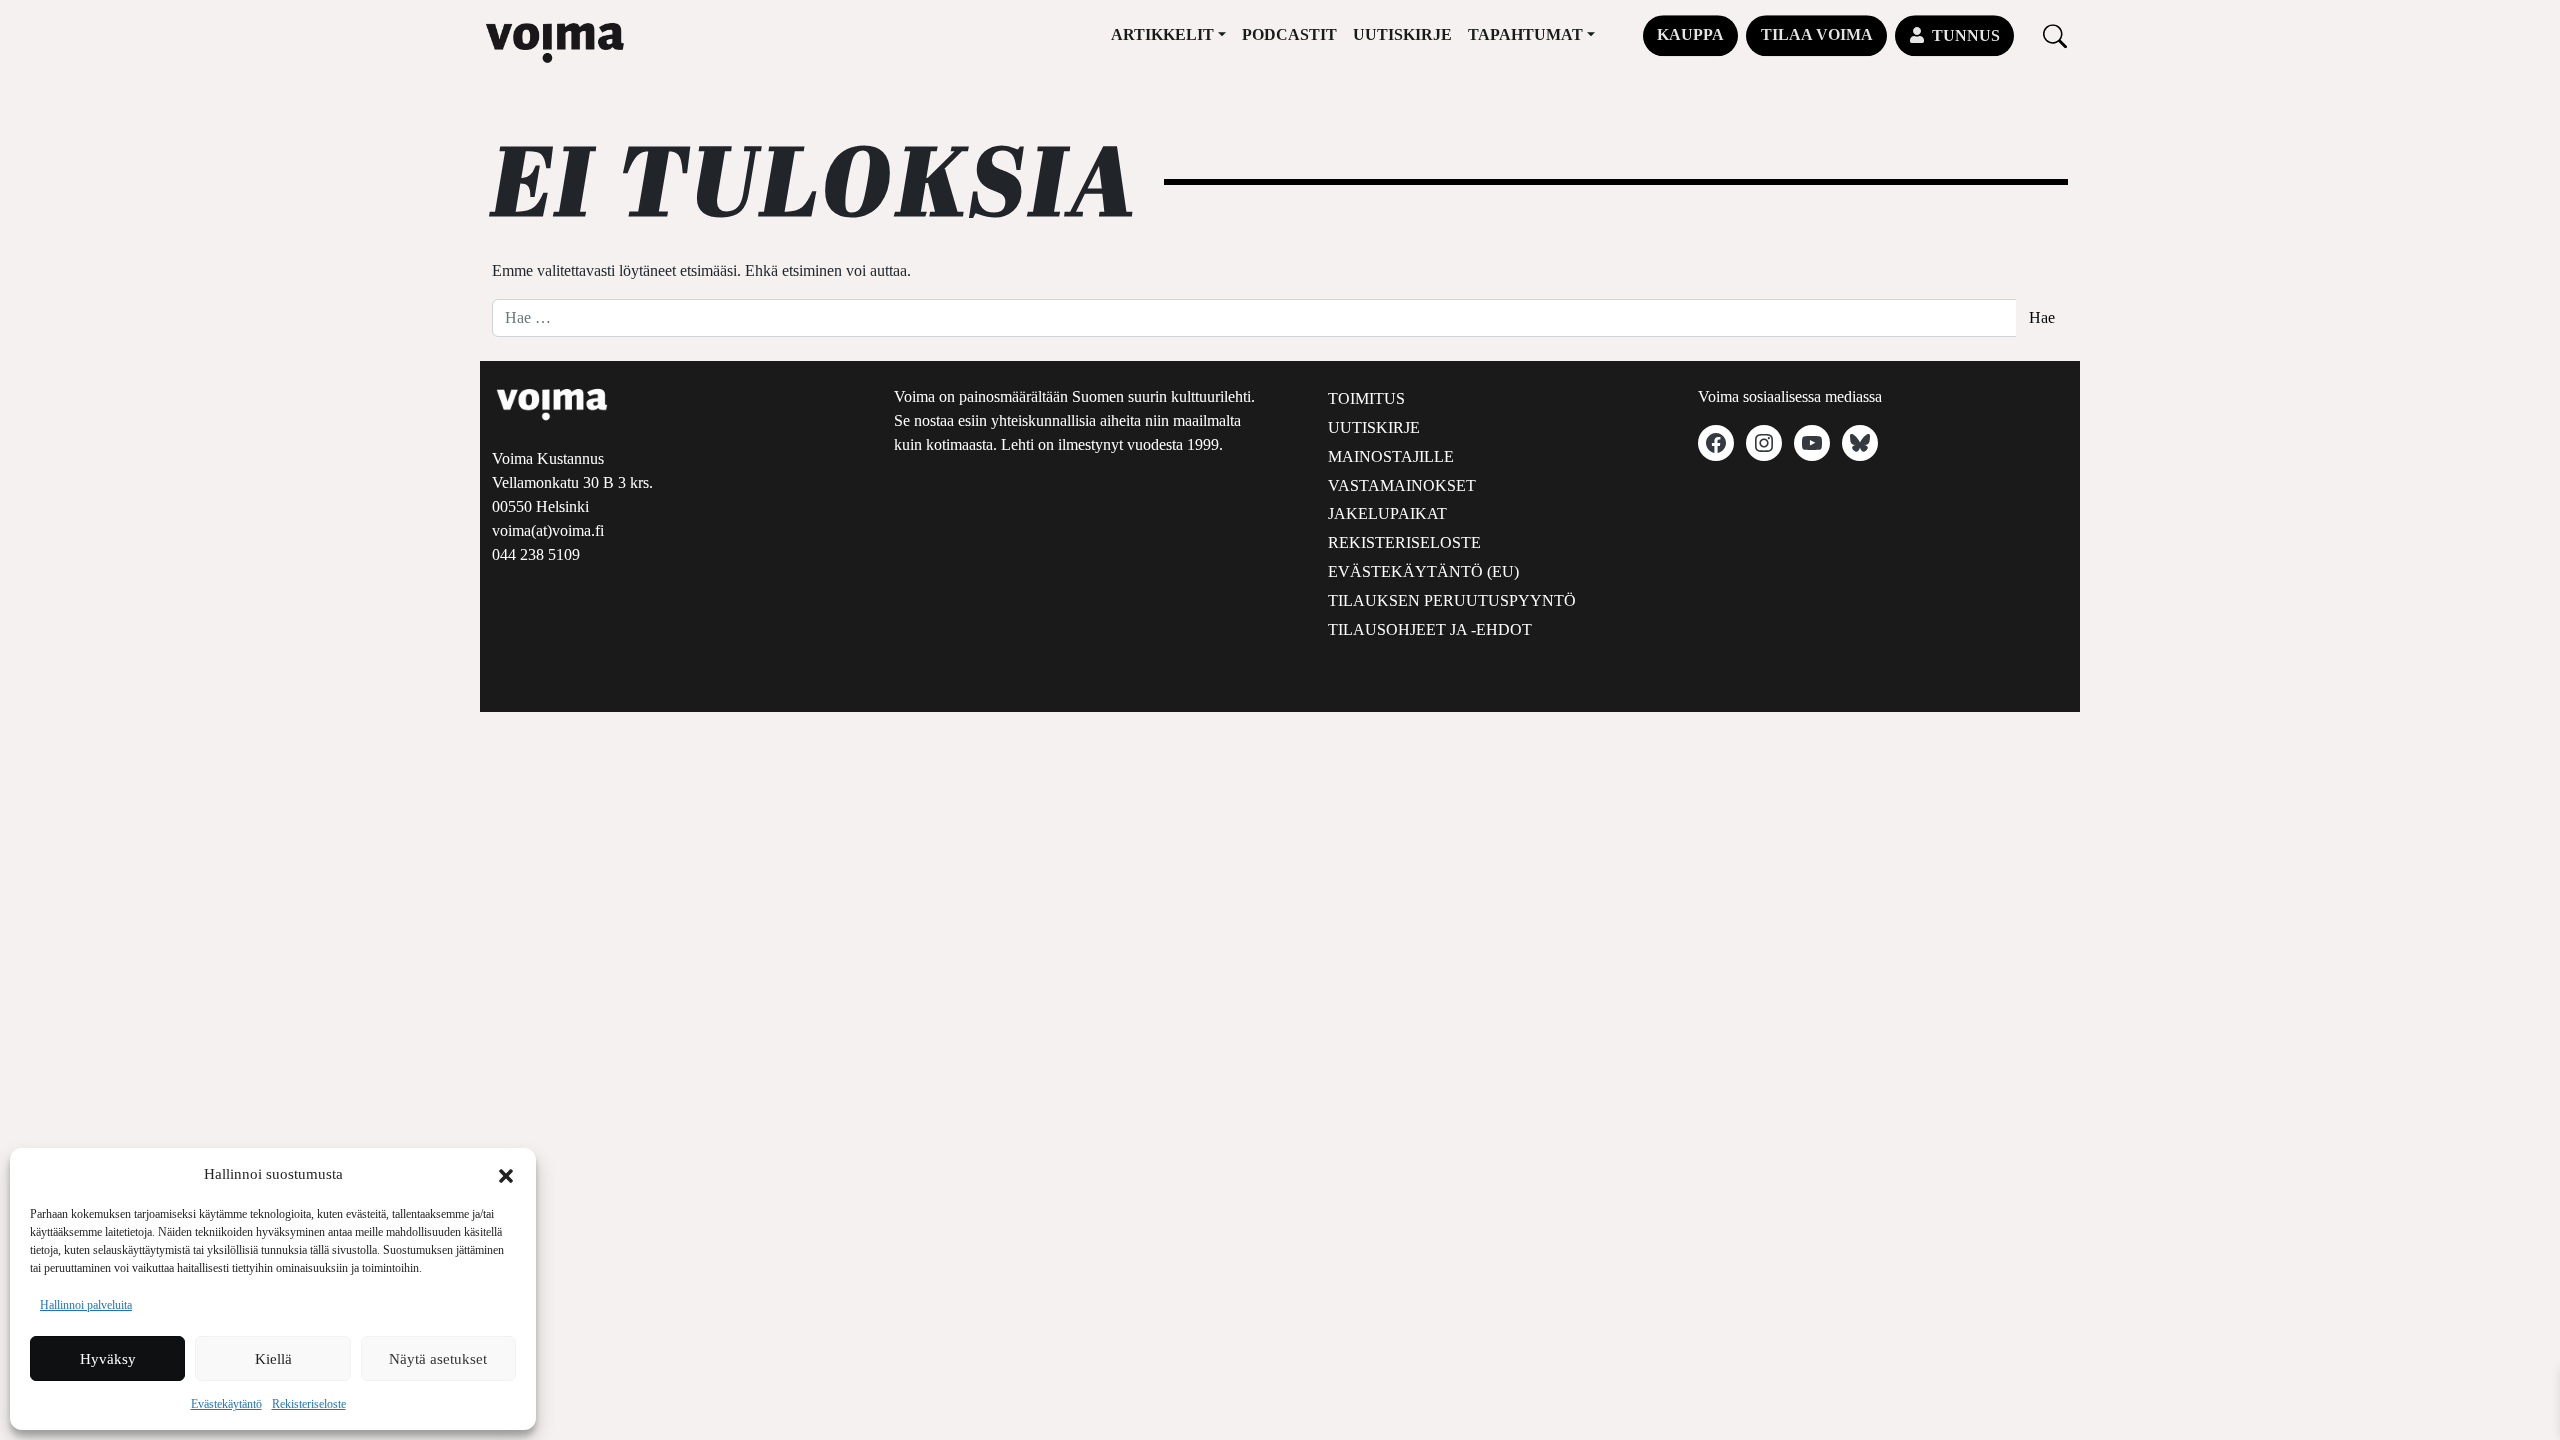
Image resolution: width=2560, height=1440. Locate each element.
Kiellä (273, 1359)
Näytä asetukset (438, 1359)
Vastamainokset (1402, 485)
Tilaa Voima (1817, 34)
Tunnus (1966, 35)
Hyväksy (108, 1359)
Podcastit (1289, 34)
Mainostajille (1391, 456)
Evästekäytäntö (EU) (1423, 571)
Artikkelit (1162, 34)
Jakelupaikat (1387, 513)
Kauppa (1690, 34)
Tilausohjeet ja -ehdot (1430, 629)
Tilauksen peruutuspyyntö (1452, 600)
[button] (506, 1174)
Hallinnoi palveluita (86, 1305)
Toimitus (1366, 398)
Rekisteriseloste (309, 1404)
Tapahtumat (1525, 34)
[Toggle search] (2055, 35)
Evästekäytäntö (226, 1404)
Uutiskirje (1402, 34)
